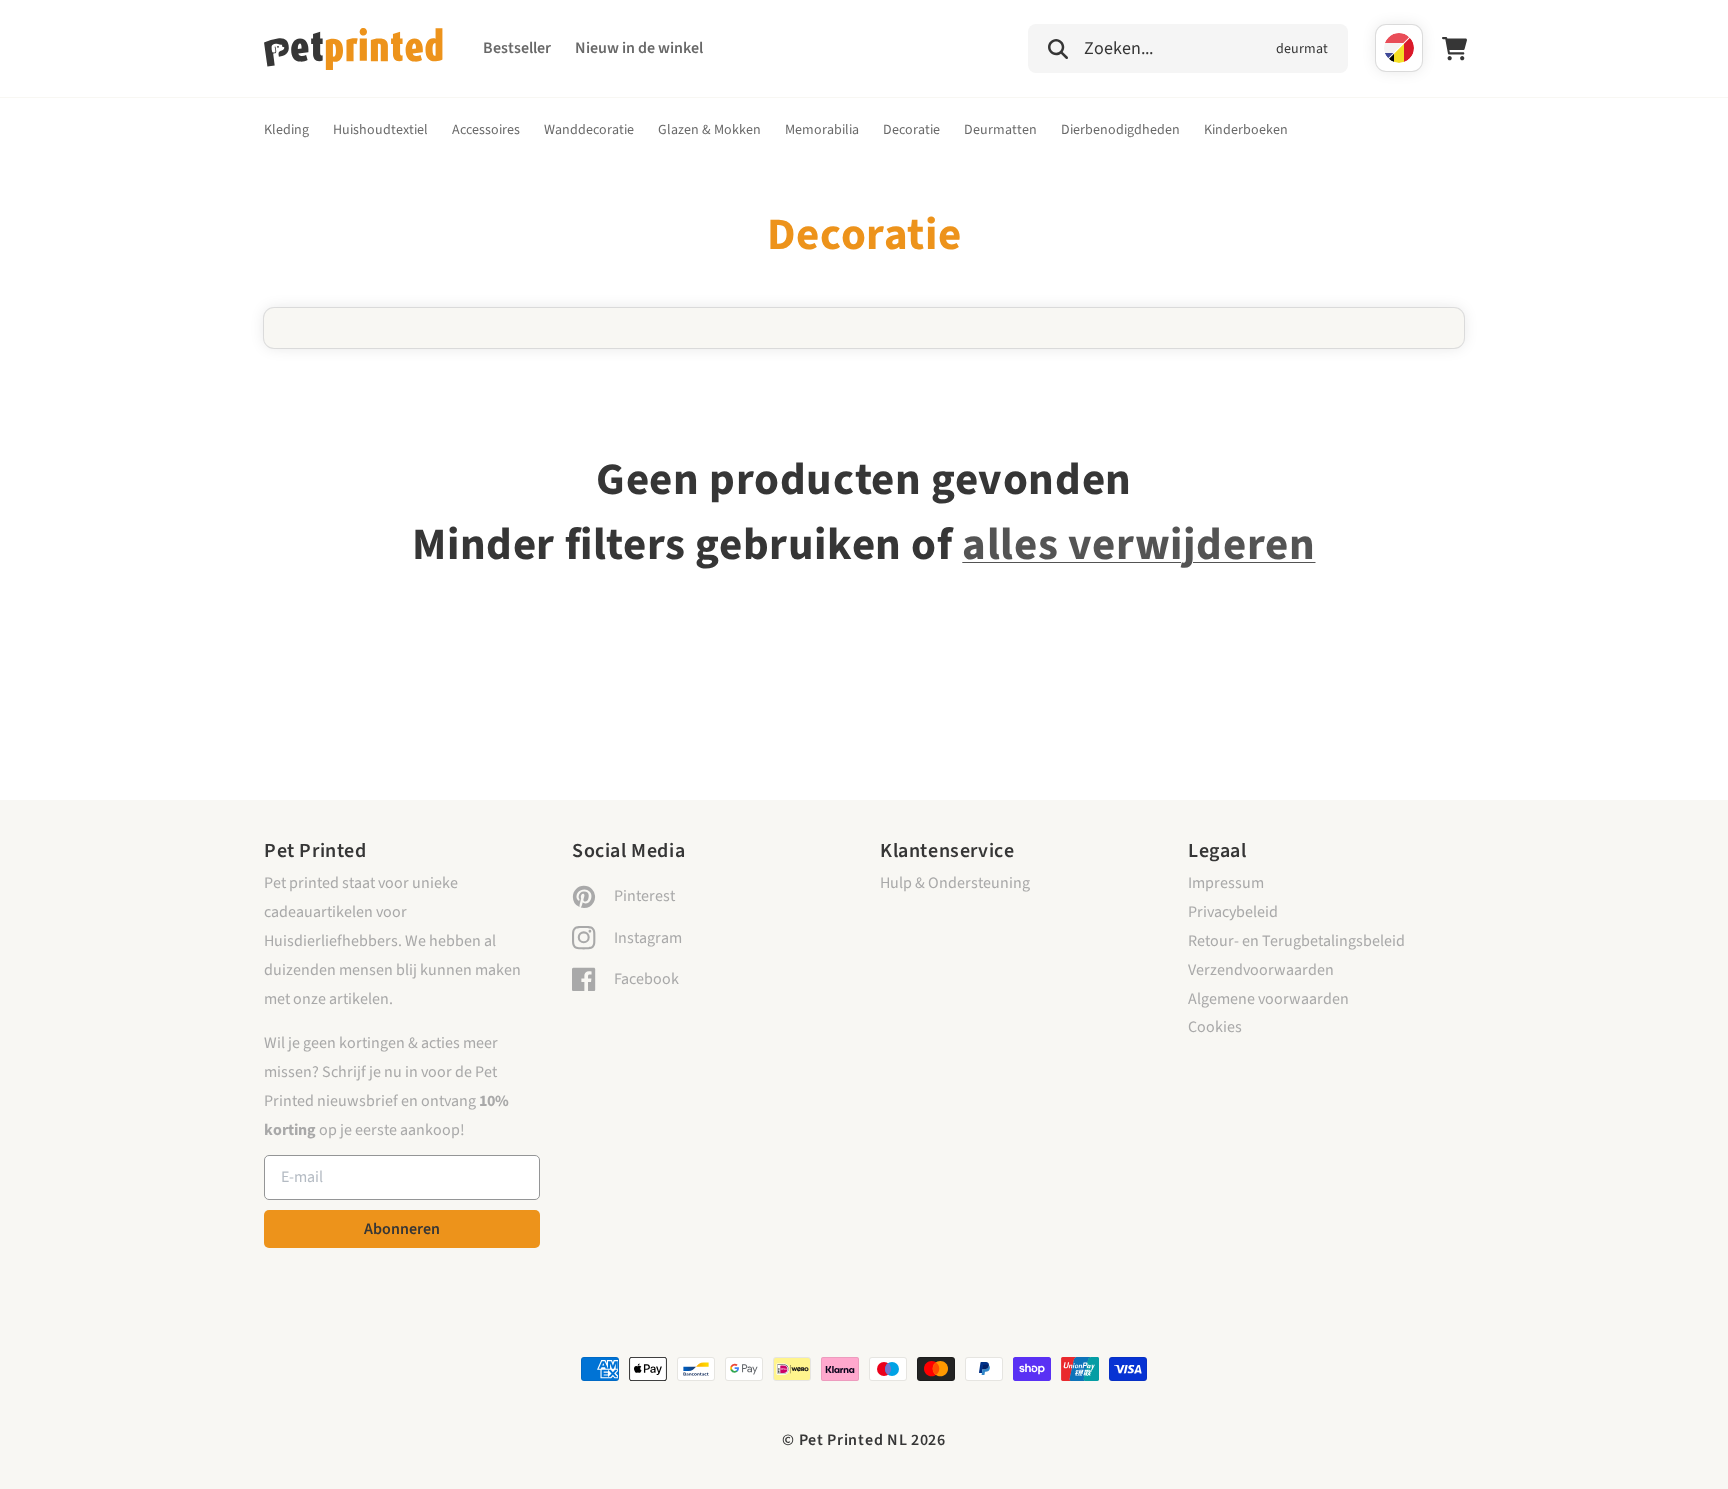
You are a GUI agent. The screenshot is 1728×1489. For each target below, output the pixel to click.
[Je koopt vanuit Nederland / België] (1399, 48)
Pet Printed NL (853, 1440)
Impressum (1226, 883)
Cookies (1215, 1027)
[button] (1188, 46)
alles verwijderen (1138, 545)
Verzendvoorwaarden (1261, 970)
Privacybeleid (1233, 912)
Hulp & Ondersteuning (955, 883)
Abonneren (402, 1229)
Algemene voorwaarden (1268, 999)
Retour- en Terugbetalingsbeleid (1296, 941)
